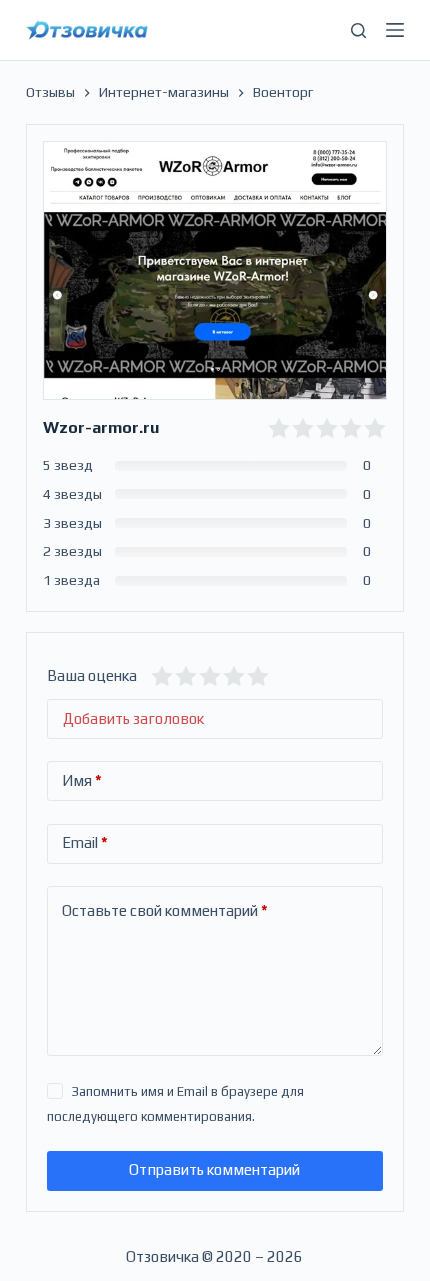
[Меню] (395, 30)
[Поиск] (358, 30)
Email (85, 842)
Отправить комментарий (214, 1169)
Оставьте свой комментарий (165, 910)
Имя (82, 780)
